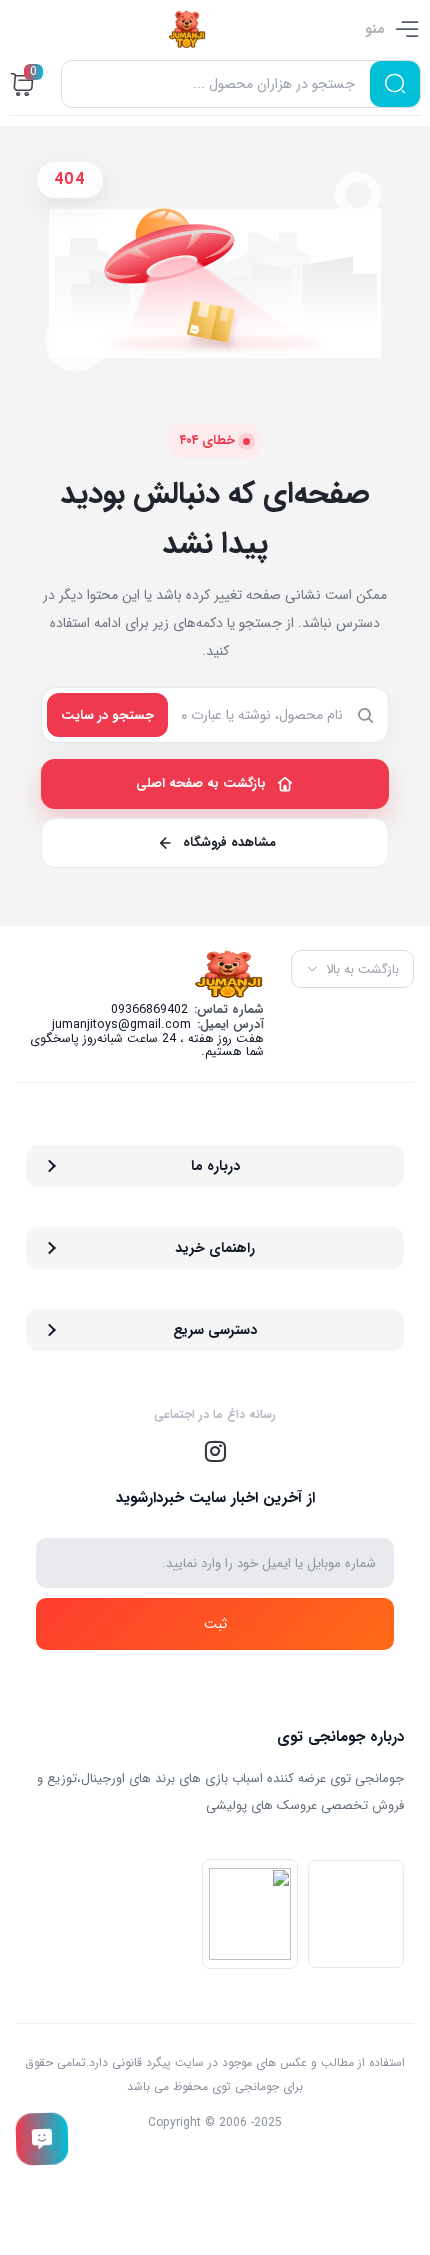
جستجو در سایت (107, 715)
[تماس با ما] (42, 2139)
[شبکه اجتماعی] (215, 1452)
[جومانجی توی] (187, 29)
